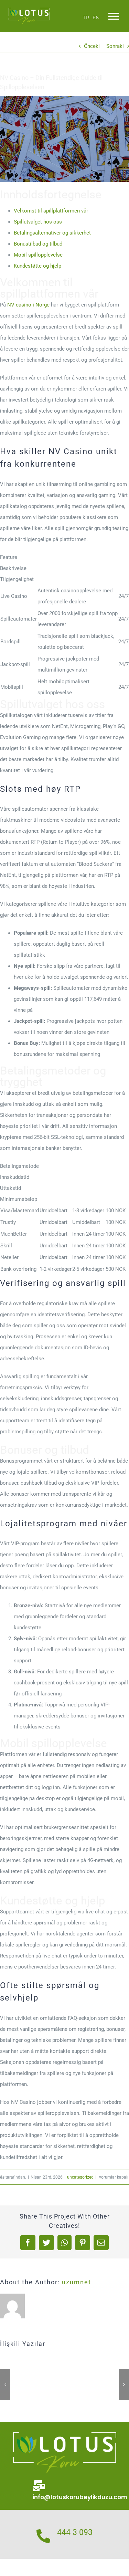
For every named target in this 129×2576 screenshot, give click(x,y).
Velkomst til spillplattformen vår (51, 211)
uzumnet (77, 2282)
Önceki (92, 46)
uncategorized (80, 2177)
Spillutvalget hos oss (38, 222)
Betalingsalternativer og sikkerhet (52, 233)
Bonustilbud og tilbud (38, 244)
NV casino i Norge (28, 305)
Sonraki (115, 46)
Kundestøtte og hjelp (37, 266)
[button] (5, 2385)
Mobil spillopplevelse (38, 255)
